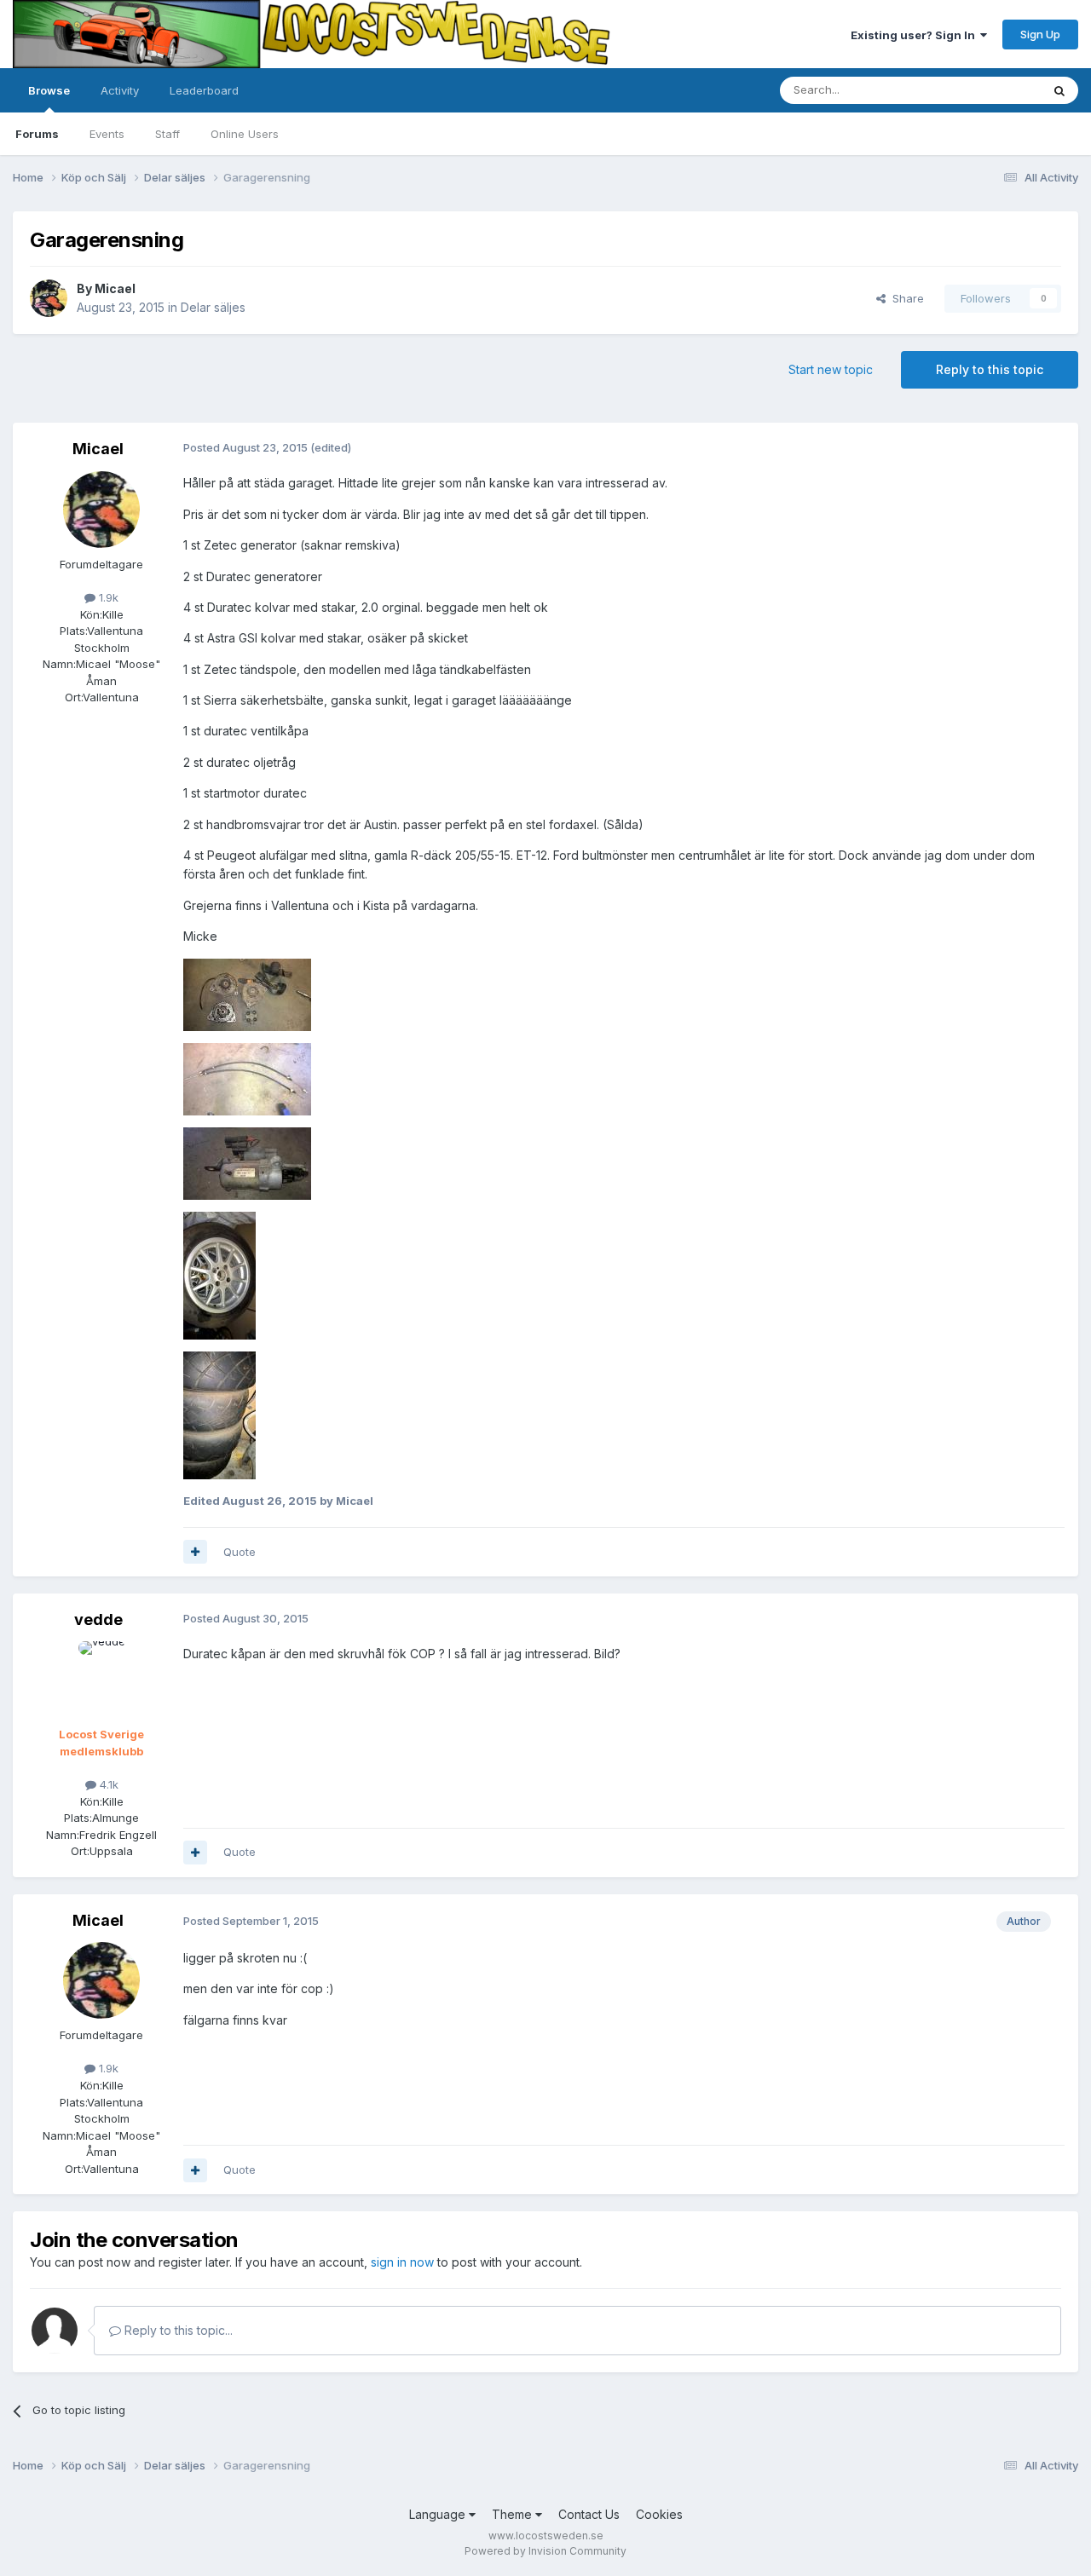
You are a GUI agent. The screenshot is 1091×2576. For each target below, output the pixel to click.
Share (905, 298)
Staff (167, 134)
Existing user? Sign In (915, 35)
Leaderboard (204, 90)
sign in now (402, 2262)
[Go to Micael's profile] (49, 298)
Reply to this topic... (177, 2330)
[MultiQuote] (195, 1552)
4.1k (107, 1784)
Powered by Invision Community (545, 2551)
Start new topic (831, 369)
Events (107, 134)
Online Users (245, 134)
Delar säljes (213, 307)
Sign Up (1040, 34)
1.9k (107, 597)
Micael (115, 288)
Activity (120, 90)
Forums (37, 134)
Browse (49, 90)
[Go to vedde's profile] (101, 1680)
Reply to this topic (990, 369)
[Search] (1059, 90)
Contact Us (589, 2514)
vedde (98, 1619)
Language (439, 2514)
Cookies (659, 2514)
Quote (240, 1552)
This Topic (991, 90)
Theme (514, 2514)
